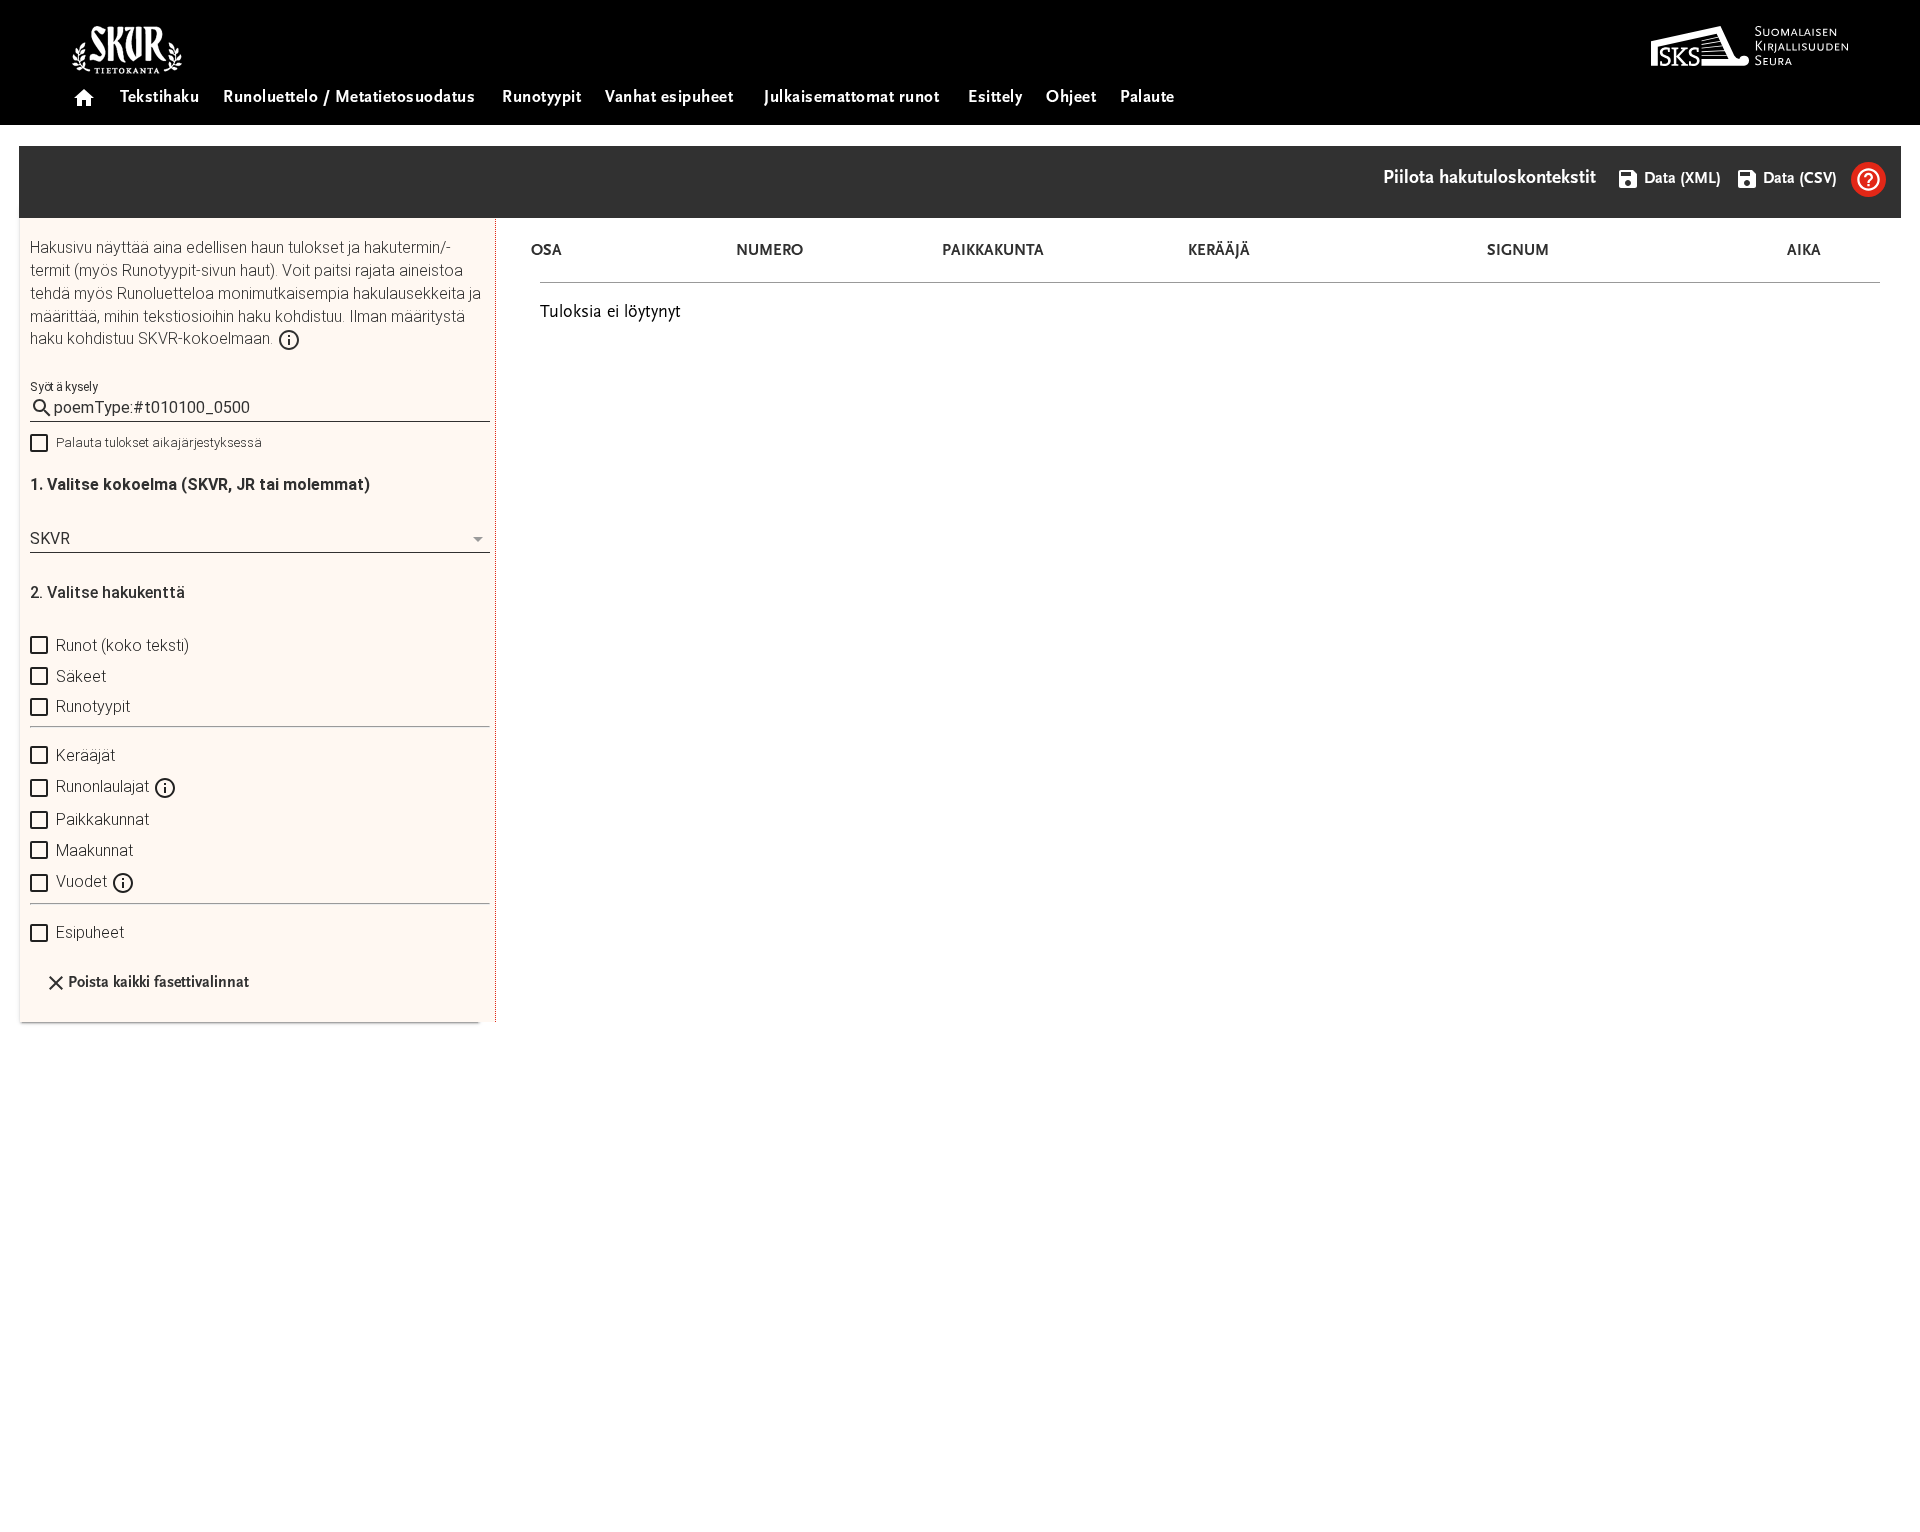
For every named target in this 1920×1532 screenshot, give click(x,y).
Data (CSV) (1798, 179)
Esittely (995, 98)
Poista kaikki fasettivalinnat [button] (158, 983)
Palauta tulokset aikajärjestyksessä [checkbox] (159, 442)
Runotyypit (541, 98)
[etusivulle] (84, 91)
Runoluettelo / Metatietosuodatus (349, 98)
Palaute (1147, 98)
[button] (1868, 179)
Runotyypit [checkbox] (93, 706)
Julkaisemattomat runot (851, 98)
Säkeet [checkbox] (81, 676)
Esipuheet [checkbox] (90, 932)
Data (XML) (1680, 179)
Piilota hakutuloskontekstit (1489, 178)
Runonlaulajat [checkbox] (104, 787)
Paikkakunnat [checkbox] (102, 819)
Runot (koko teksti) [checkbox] (122, 645)
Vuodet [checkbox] (83, 882)
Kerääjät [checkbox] (85, 755)
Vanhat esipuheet (669, 98)
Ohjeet (1071, 98)
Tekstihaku (159, 98)
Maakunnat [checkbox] (94, 850)
